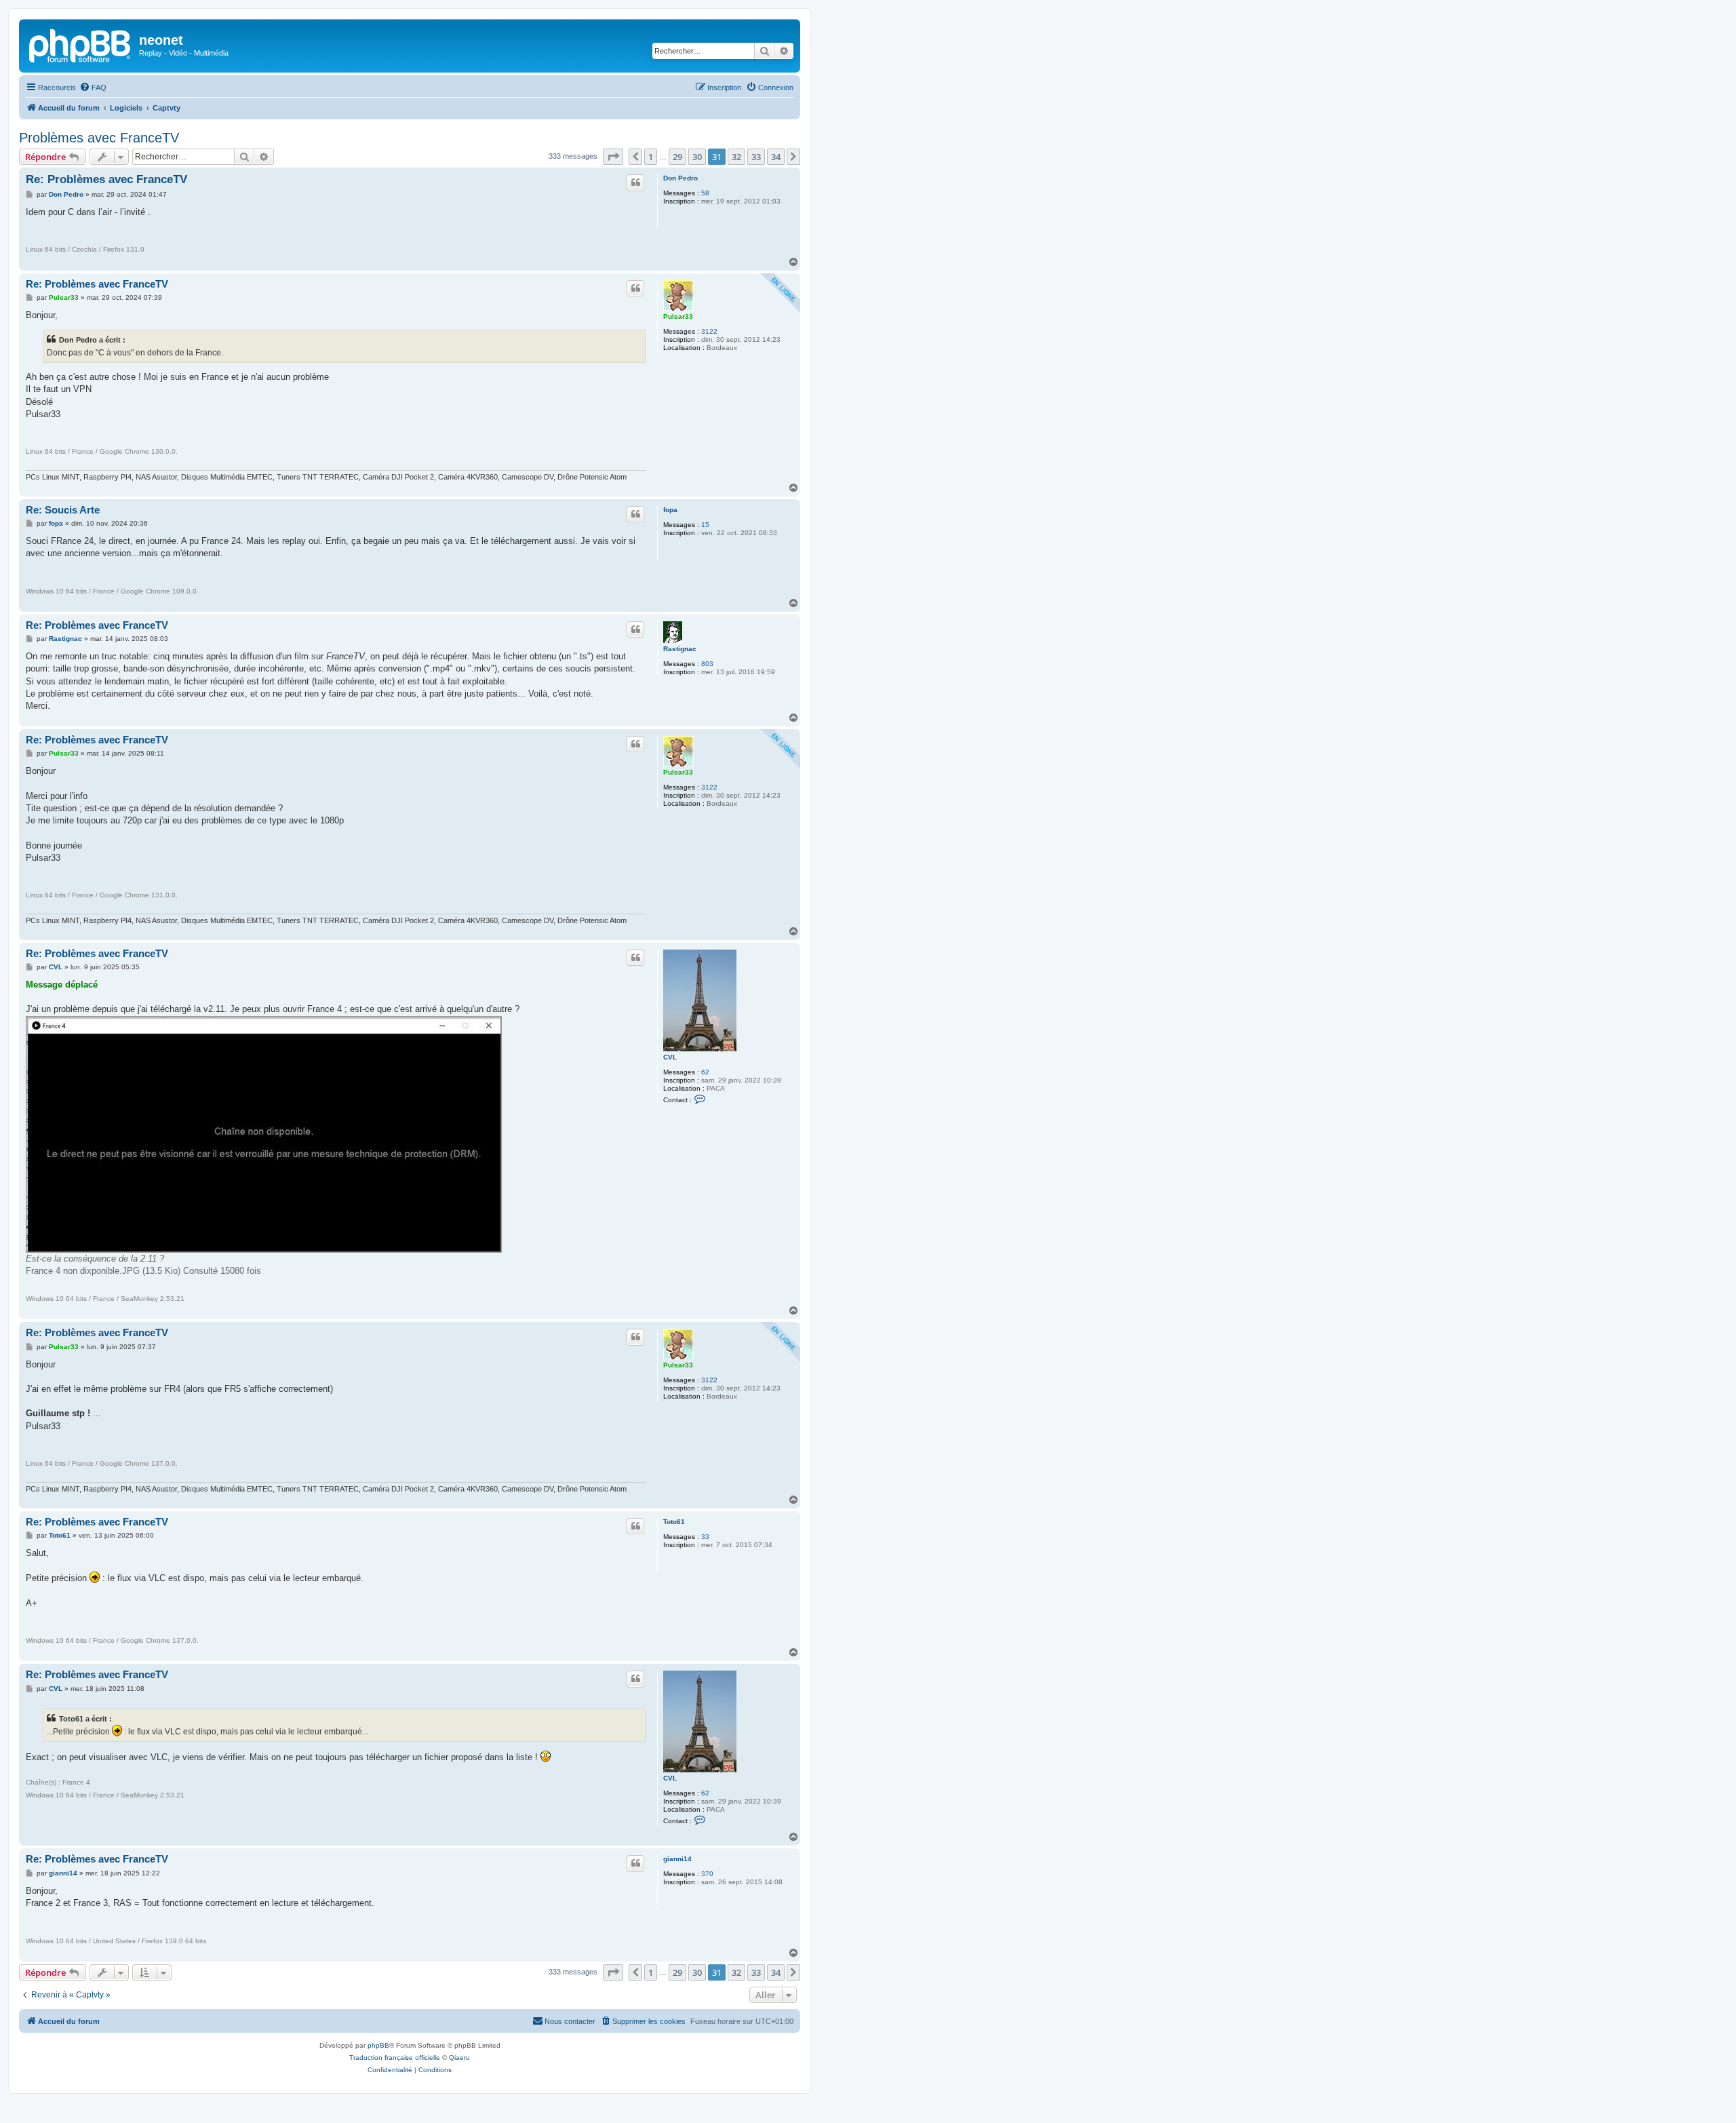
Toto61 (674, 1522)
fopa (670, 510)
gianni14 (677, 1859)
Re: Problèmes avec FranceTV (106, 179)
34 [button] (776, 157)
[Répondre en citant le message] (635, 182)
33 (705, 1537)
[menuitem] (93, 87)
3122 (709, 331)
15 (705, 525)
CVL (670, 1057)
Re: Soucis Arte (63, 510)
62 (705, 1072)
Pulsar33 (678, 316)
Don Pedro (680, 178)
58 (705, 193)
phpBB (378, 2045)
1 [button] (651, 157)
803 (707, 664)
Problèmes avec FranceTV (99, 138)
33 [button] (756, 157)
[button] (613, 157)
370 (707, 1874)
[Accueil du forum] (81, 44)
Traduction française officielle (395, 2058)
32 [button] (736, 157)
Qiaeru (459, 2058)
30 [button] (697, 157)
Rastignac (680, 649)
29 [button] (677, 157)
